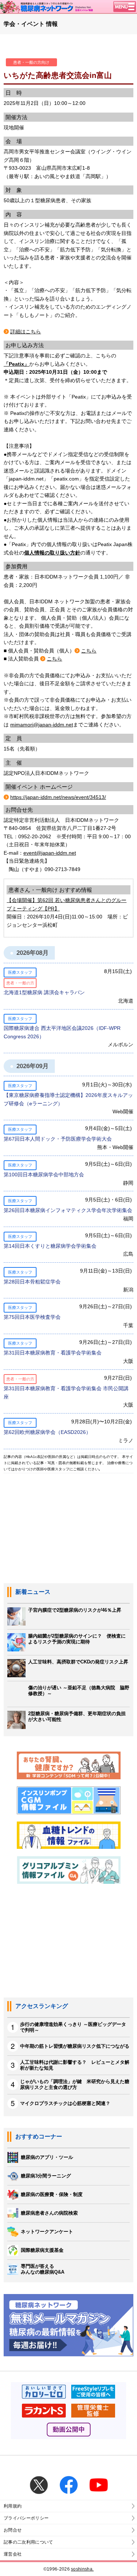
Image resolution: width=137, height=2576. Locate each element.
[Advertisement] (69, 1945)
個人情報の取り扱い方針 (52, 553)
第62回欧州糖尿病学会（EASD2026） (47, 1432)
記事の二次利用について (28, 2542)
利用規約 (13, 2506)
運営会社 (13, 2554)
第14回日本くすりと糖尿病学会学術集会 (50, 1246)
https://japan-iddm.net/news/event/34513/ (58, 797)
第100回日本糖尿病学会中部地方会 (44, 1175)
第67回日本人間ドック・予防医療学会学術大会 (58, 1139)
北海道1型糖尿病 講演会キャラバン (44, 992)
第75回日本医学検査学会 (32, 1317)
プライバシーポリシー (26, 2518)
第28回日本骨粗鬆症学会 (32, 1282)
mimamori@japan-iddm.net (42, 725)
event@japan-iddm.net (50, 853)
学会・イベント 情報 (31, 24)
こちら (89, 651)
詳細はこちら (26, 332)
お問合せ (13, 2530)
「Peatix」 (16, 364)
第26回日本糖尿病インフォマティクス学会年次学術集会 (68, 1210)
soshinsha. (82, 2569)
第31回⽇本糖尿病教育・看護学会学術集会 (53, 1353)
